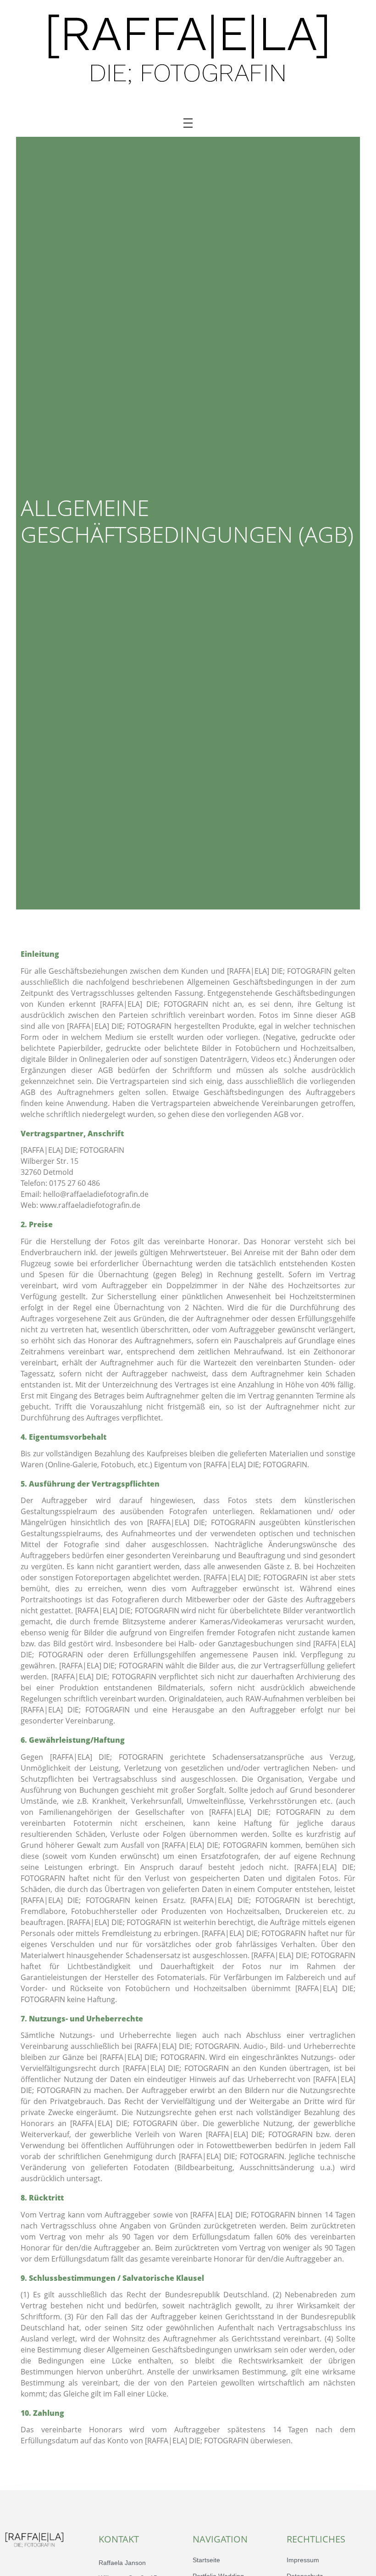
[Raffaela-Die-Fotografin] (188, 50)
